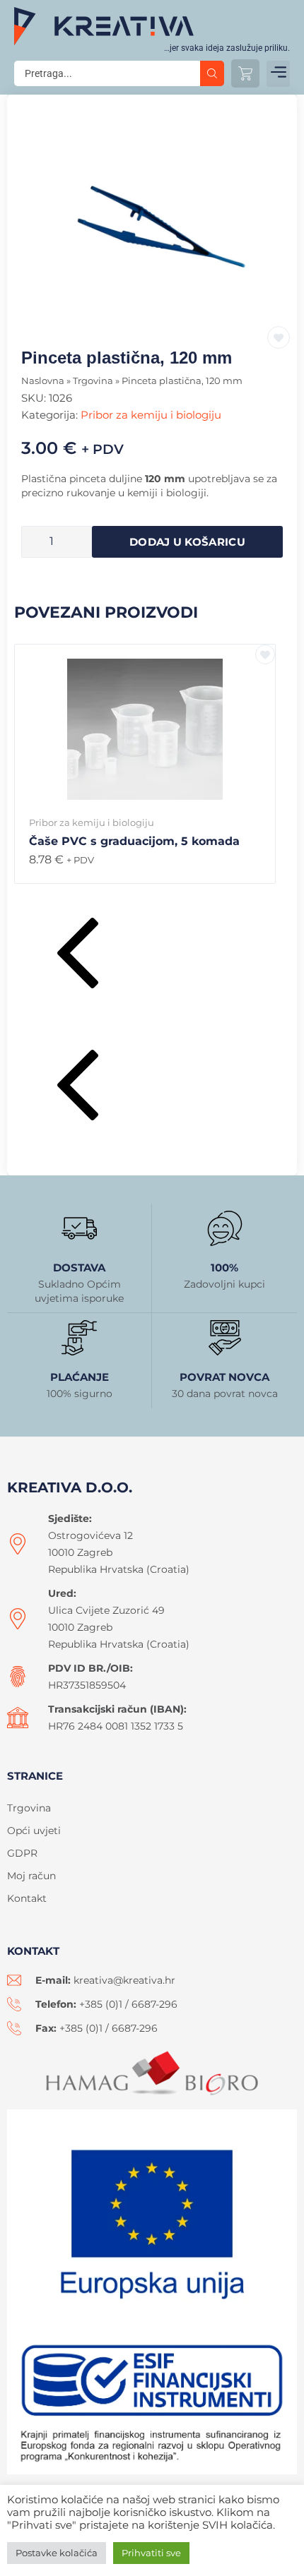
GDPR (22, 1853)
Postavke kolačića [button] (57, 2553)
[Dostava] (79, 1228)
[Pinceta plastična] (152, 221)
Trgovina (93, 381)
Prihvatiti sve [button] (151, 2553)
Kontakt (27, 1898)
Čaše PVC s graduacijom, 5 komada (134, 841)
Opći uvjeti (34, 1831)
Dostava (79, 1268)
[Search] (212, 73)
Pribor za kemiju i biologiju (151, 415)
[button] (278, 74)
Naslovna (43, 381)
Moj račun (31, 1876)
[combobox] (107, 73)
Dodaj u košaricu (187, 542)
